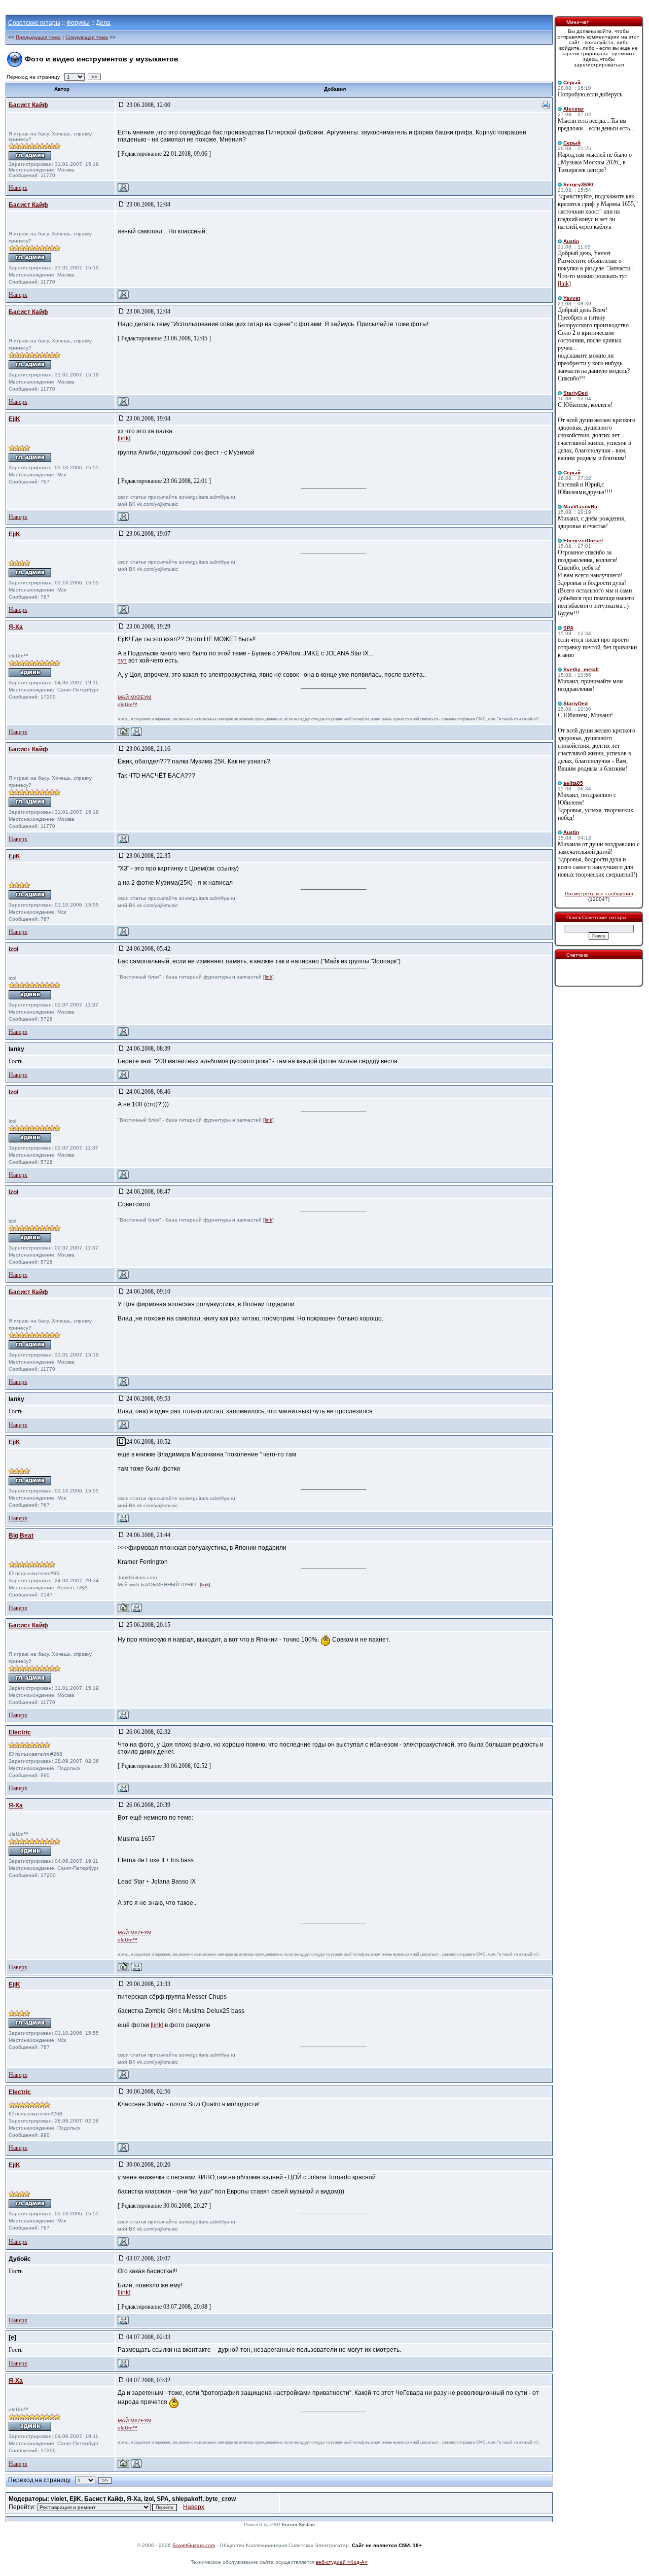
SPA (568, 628)
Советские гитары (34, 23)
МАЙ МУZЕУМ (134, 697)
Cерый (572, 82)
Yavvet (572, 298)
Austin (571, 241)
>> (94, 77)
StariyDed (575, 393)
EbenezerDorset (583, 541)
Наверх (18, 188)
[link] (124, 438)
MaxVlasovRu (580, 507)
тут (122, 660)
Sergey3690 (578, 184)
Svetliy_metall (581, 669)
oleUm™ (128, 704)
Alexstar (574, 109)
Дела (103, 23)
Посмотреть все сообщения (599, 894)
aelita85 (573, 783)
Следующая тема (87, 37)
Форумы (78, 23)
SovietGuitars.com (194, 2545)
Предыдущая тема (38, 37)
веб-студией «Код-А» (342, 2562)
